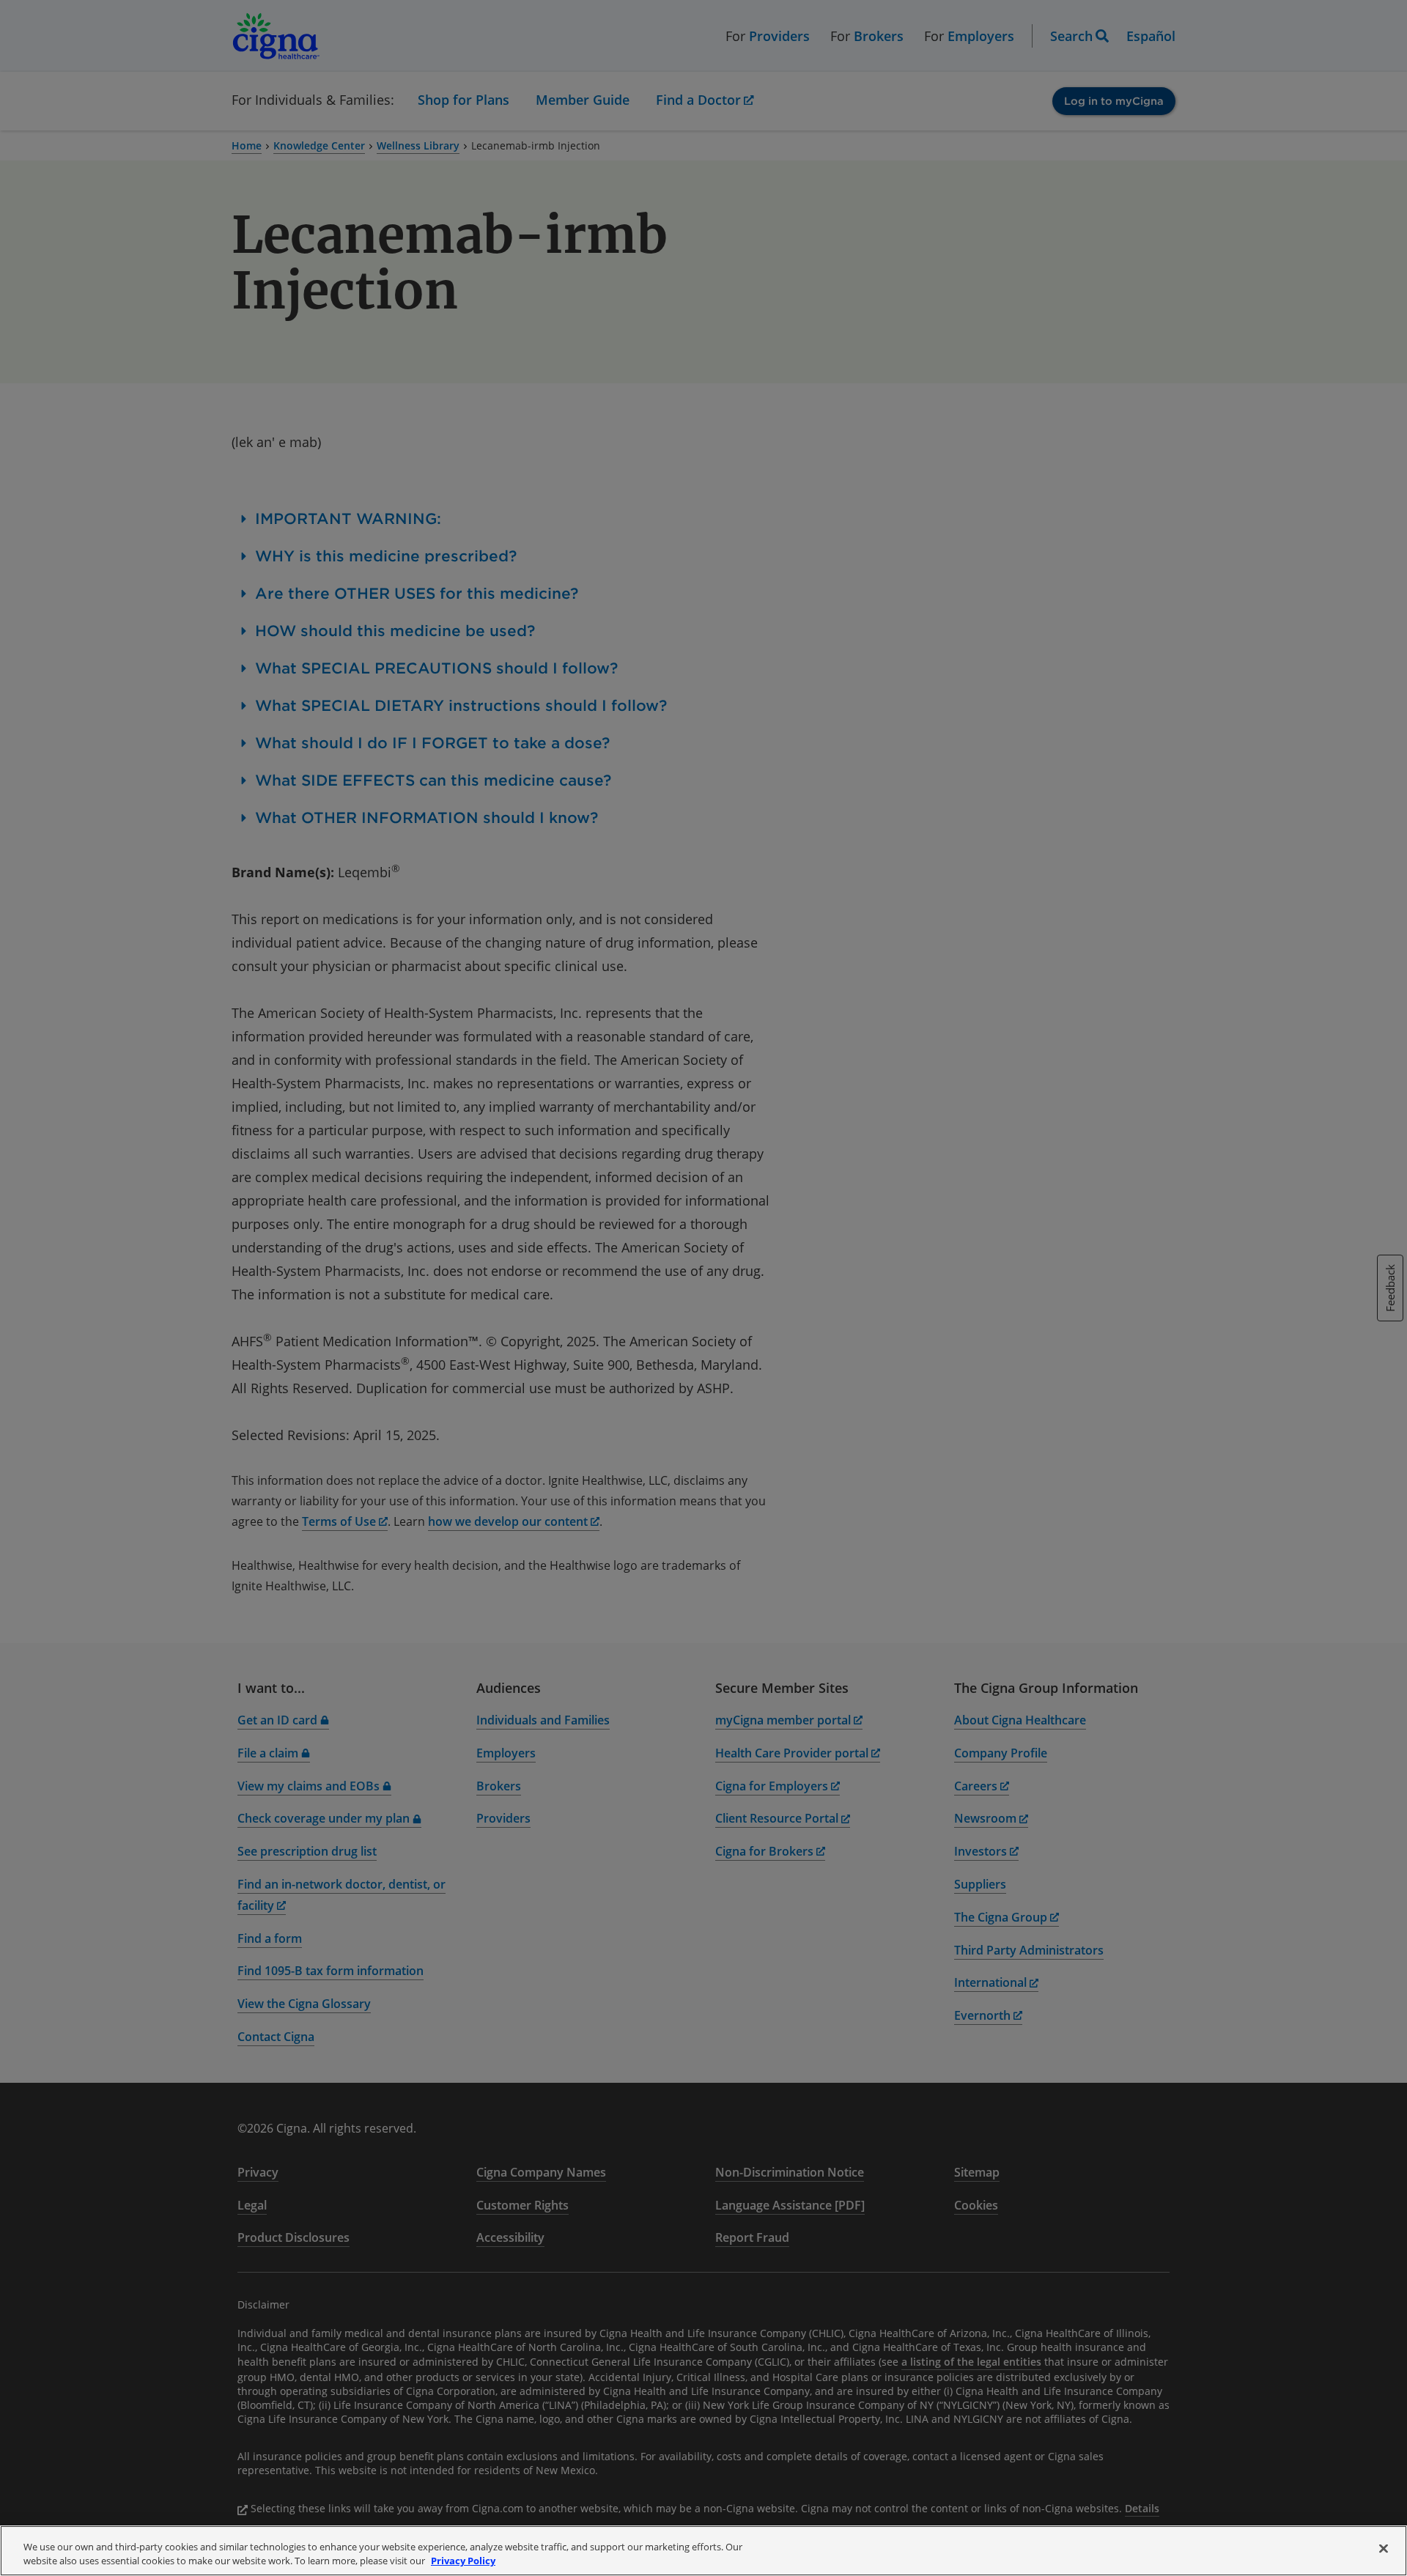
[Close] (1384, 2549)
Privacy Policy (463, 2561)
